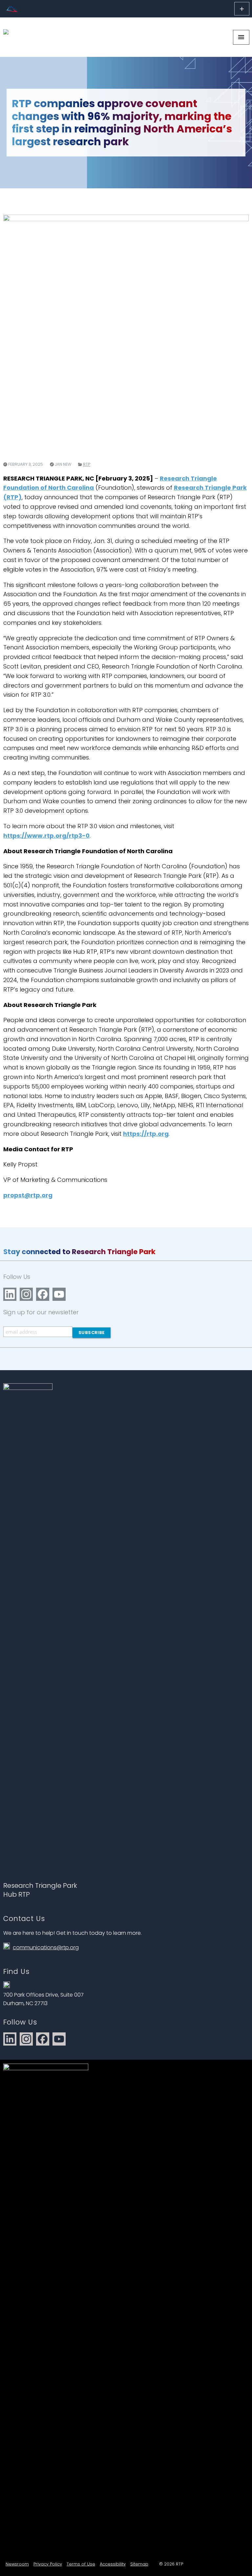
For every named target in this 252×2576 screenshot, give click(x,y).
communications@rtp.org (46, 1947)
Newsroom (17, 2564)
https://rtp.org (146, 1134)
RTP (87, 464)
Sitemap (139, 2564)
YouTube (59, 1294)
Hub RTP (17, 1894)
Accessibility (113, 2564)
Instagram (26, 1294)
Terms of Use (81, 2564)
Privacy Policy (48, 2564)
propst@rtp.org (28, 1195)
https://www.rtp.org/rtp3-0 (46, 836)
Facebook (43, 1294)
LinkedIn (10, 1294)
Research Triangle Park (40, 1885)
